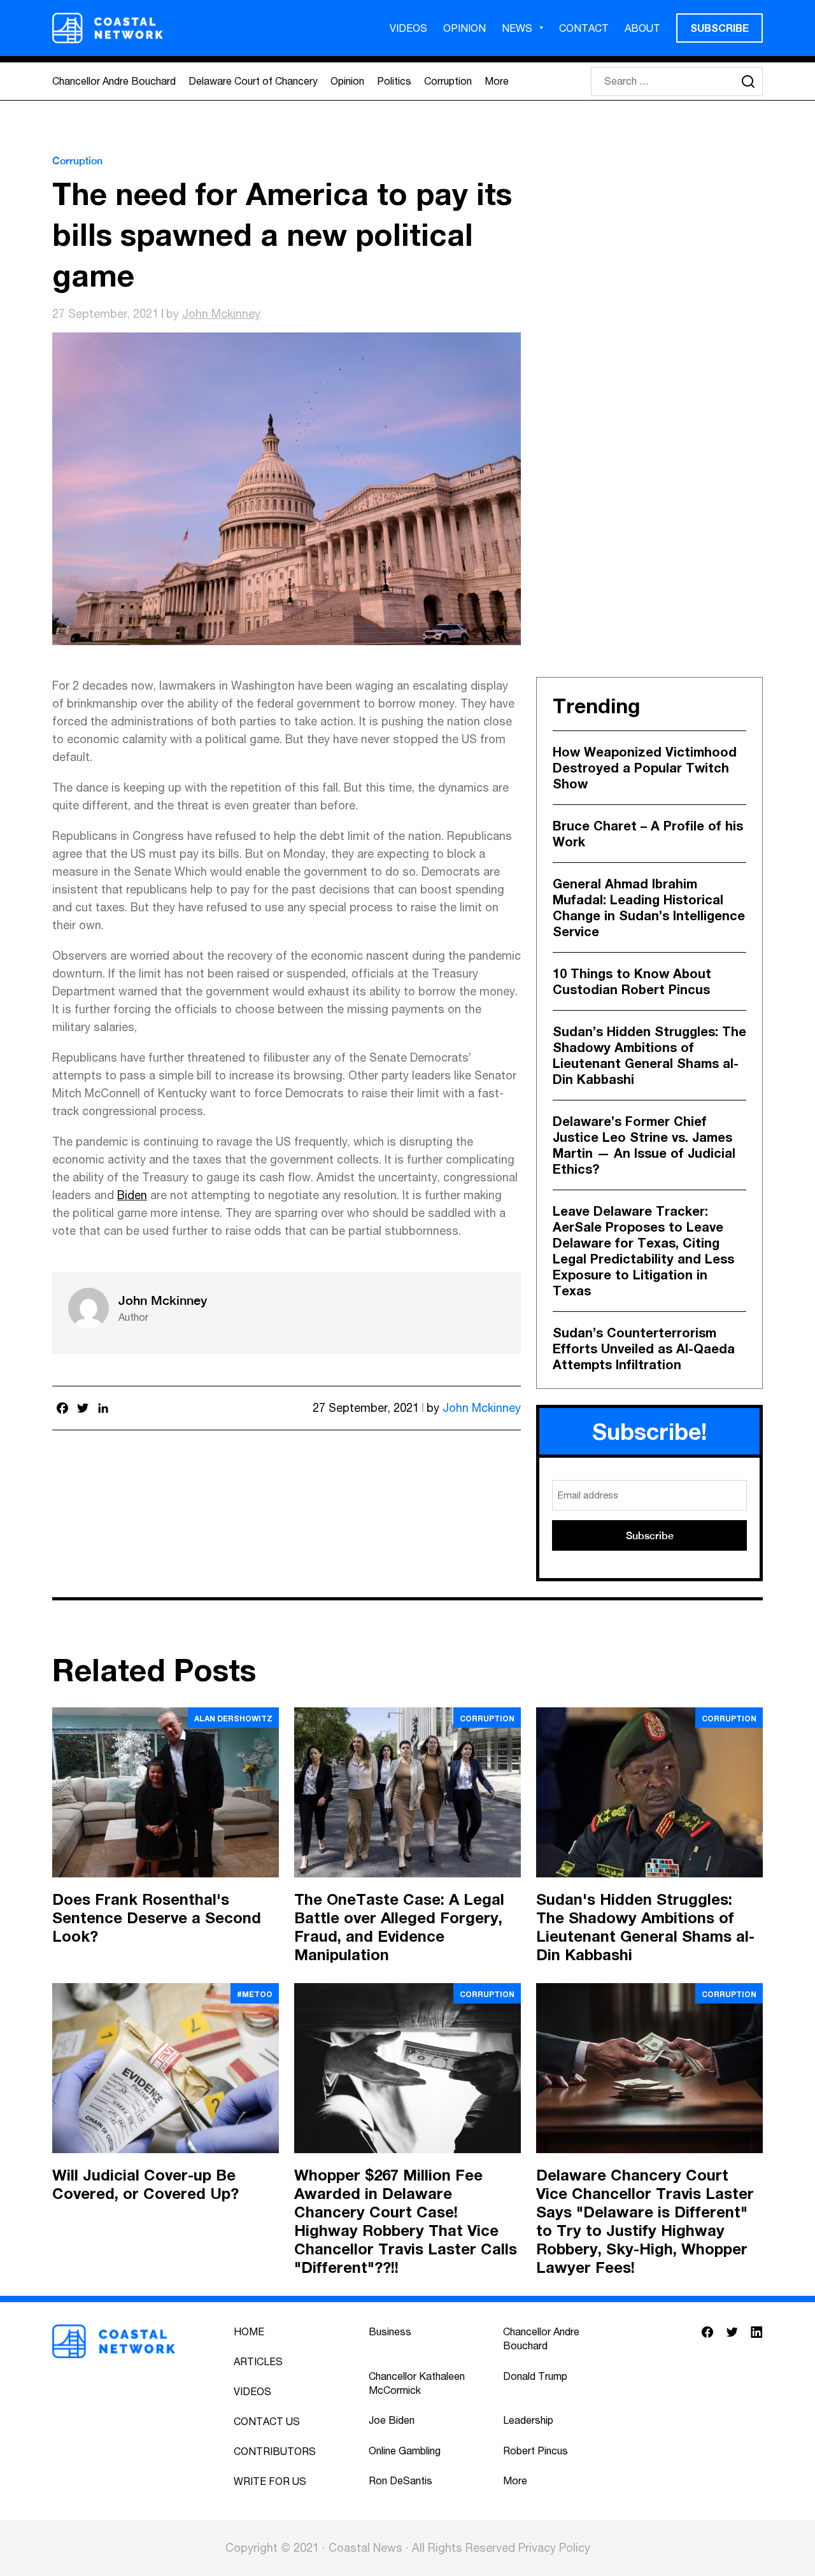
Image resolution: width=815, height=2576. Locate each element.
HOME (249, 2331)
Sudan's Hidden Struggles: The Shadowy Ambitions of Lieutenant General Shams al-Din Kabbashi (645, 1927)
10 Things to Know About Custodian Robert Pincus (632, 981)
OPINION (464, 28)
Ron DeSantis (400, 2480)
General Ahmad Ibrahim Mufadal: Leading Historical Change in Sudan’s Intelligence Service (649, 907)
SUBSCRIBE (719, 28)
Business (390, 2331)
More (497, 81)
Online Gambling (405, 2451)
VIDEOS (408, 28)
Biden (132, 1195)
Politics (394, 81)
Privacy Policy (554, 2548)
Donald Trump (535, 2376)
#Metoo (255, 1994)
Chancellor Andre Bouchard (114, 81)
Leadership (528, 2420)
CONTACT (584, 28)
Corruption (448, 81)
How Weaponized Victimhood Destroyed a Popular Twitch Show (645, 767)
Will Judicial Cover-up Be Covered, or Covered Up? (145, 2184)
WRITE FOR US (270, 2481)
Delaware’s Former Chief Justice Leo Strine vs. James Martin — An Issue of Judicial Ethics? (644, 1145)
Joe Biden (392, 2420)
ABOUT (642, 28)
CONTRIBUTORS (275, 2451)
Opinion (347, 81)
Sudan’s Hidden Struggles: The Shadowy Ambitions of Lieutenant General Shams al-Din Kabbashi (649, 1055)
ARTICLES (258, 2361)
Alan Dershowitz (233, 1719)
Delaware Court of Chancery (253, 81)
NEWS (517, 28)
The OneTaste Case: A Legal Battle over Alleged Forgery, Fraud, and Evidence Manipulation (399, 1927)
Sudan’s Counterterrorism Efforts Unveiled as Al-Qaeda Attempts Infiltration (644, 1348)
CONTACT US (267, 2421)
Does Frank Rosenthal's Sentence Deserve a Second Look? (157, 1918)
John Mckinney (221, 314)
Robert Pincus (535, 2451)
